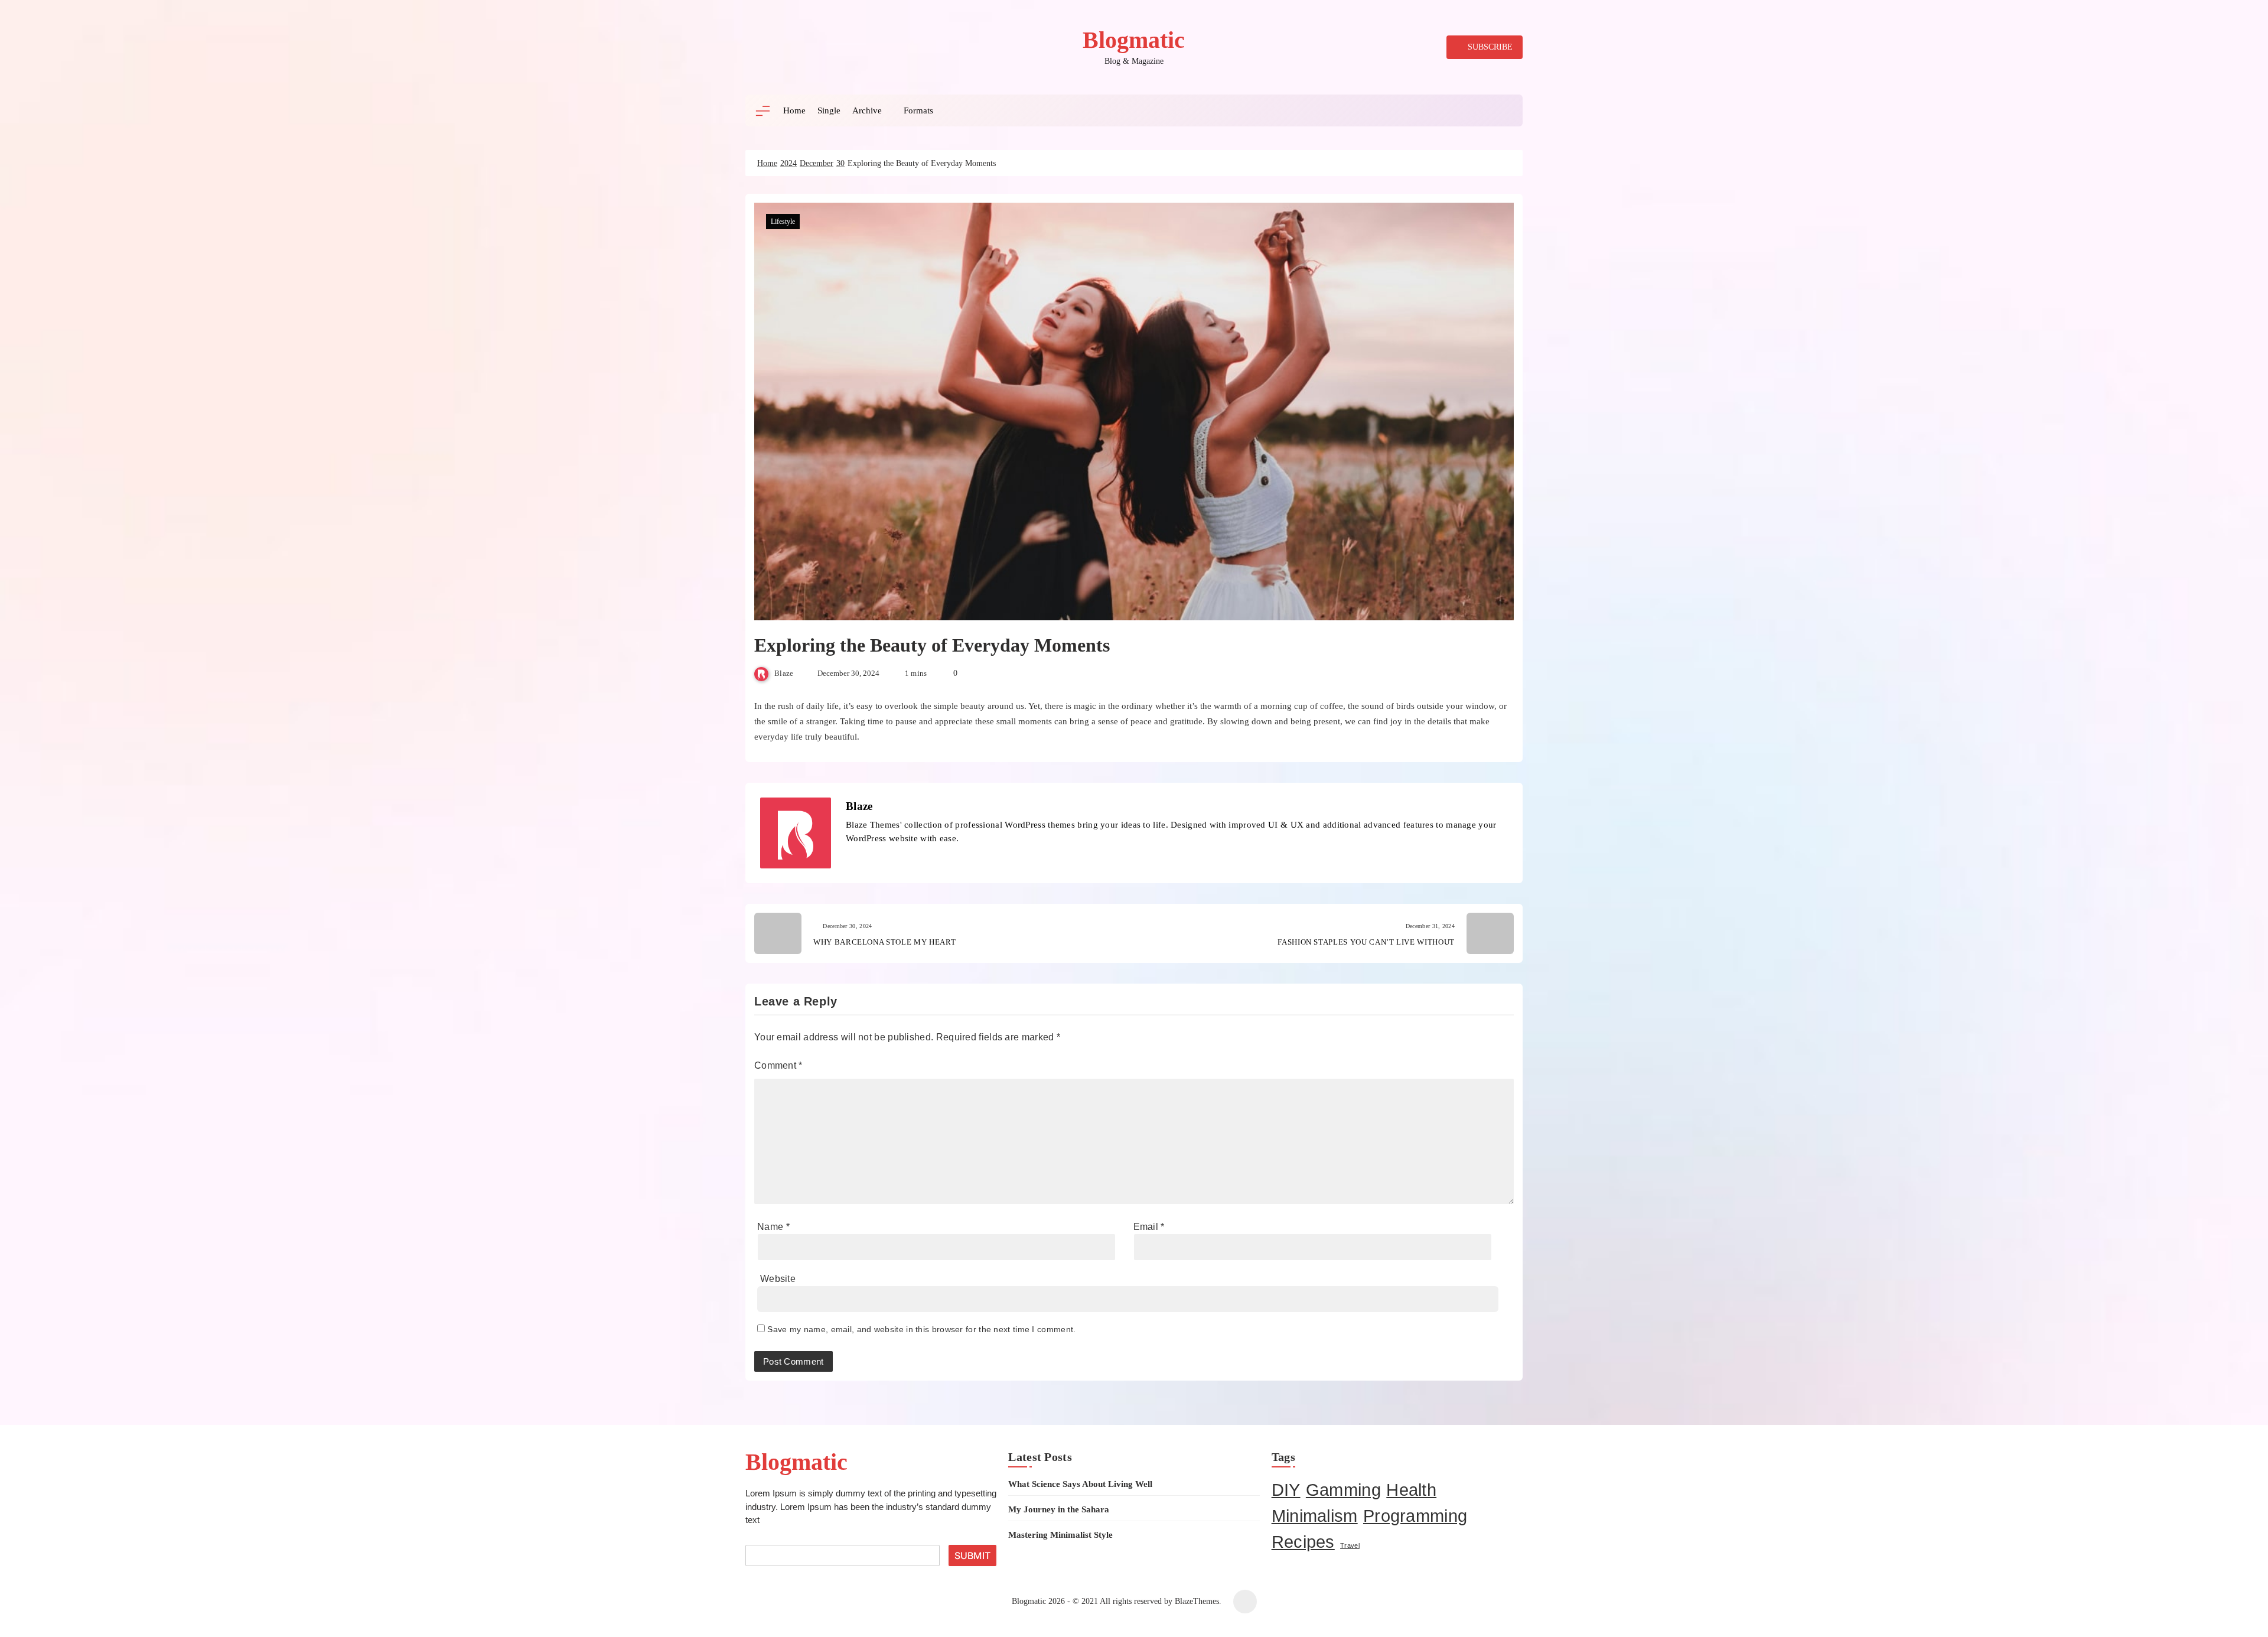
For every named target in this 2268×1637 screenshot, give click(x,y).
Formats (918, 110)
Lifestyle (783, 222)
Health (1411, 1490)
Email (1149, 1227)
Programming (1415, 1516)
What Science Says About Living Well (1080, 1484)
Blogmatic (1134, 40)
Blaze (784, 673)
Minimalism (1315, 1516)
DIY (1286, 1490)
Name (773, 1227)
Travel (1350, 1545)
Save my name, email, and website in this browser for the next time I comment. (921, 1329)
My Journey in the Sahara (1059, 1509)
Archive (867, 110)
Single (829, 110)
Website (778, 1279)
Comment (778, 1065)
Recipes (1303, 1542)
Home (794, 110)
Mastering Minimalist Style (1060, 1535)
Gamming (1343, 1490)
